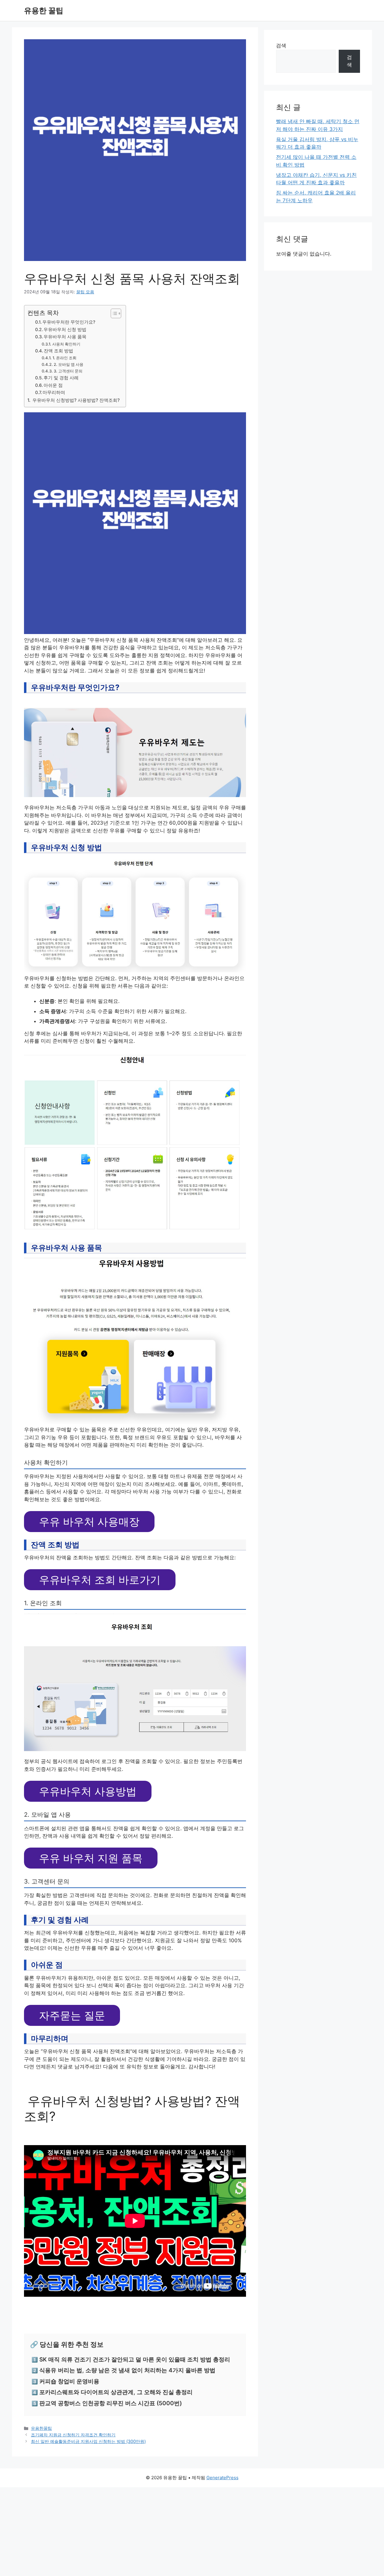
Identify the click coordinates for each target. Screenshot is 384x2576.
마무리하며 (54, 393)
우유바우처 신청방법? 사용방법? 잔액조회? (75, 400)
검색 (281, 46)
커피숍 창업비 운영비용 (69, 2381)
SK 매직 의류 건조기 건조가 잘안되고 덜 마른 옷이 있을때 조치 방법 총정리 (135, 2360)
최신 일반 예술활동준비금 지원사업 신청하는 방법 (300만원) (88, 2441)
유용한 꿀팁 (44, 10)
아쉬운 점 (53, 385)
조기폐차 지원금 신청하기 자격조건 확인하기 (73, 2435)
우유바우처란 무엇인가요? (69, 322)
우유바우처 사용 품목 (65, 337)
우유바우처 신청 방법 (65, 330)
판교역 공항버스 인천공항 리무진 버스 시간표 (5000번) (111, 2403)
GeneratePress (222, 2478)
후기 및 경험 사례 (61, 378)
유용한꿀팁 (41, 2428)
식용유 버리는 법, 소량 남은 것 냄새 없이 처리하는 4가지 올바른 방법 (127, 2370)
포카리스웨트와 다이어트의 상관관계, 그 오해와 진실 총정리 (116, 2392)
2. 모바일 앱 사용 (69, 364)
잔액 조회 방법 (58, 351)
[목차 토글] (113, 313)
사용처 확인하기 (66, 344)
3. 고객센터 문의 (68, 371)
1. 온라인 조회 (64, 358)
